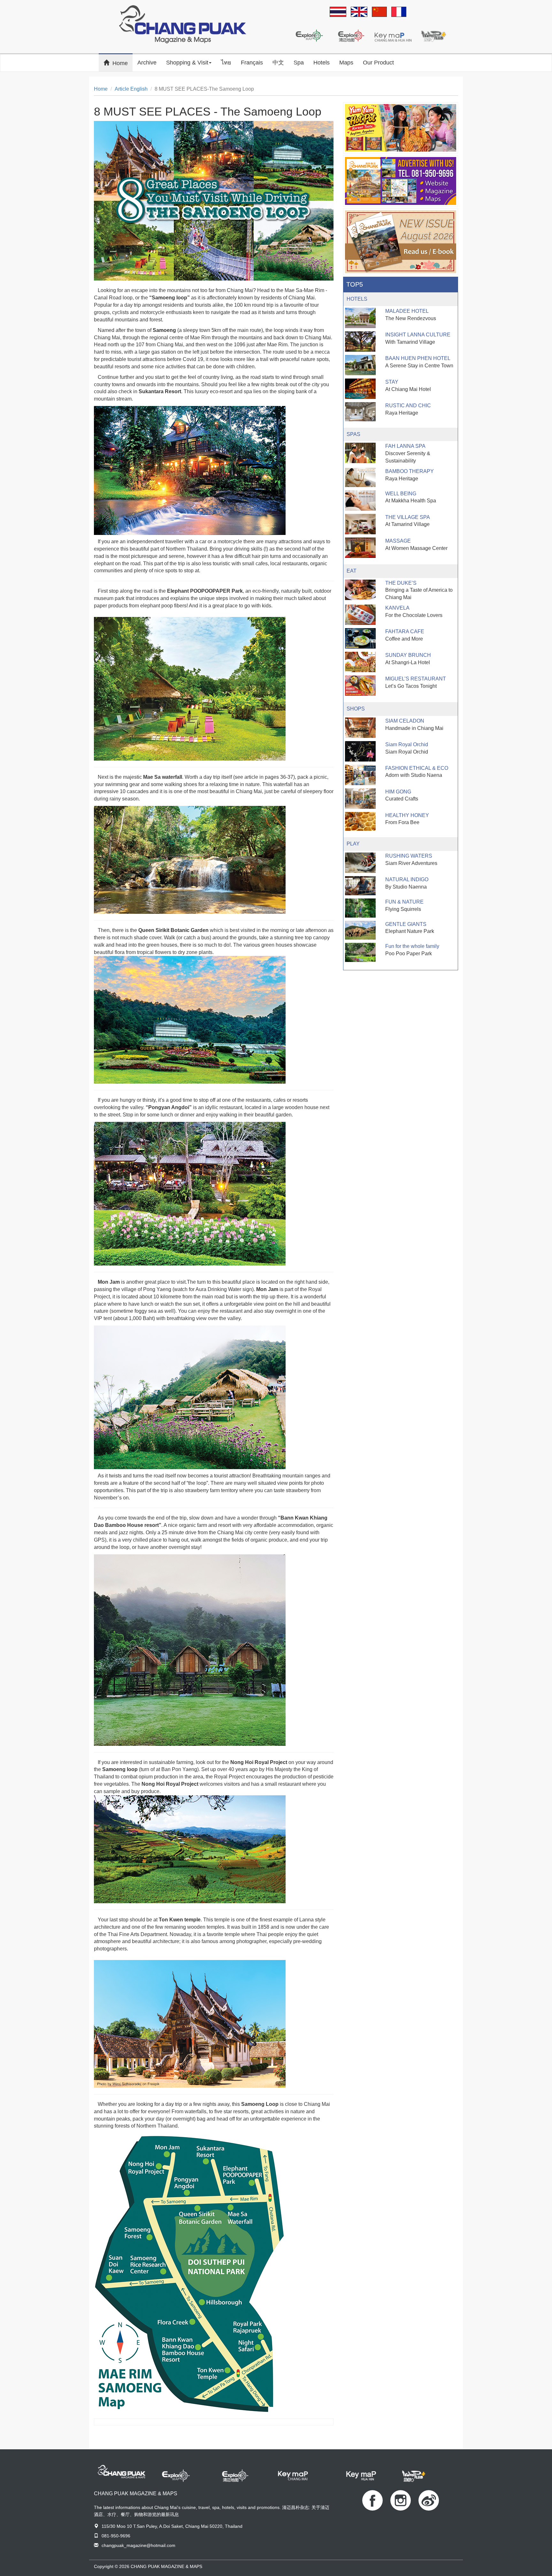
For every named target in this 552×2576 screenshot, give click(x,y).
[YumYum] (401, 128)
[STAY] (360, 389)
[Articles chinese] (379, 12)
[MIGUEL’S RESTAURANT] (360, 686)
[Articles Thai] (338, 12)
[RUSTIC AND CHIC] (360, 412)
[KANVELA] (360, 615)
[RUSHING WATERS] (360, 863)
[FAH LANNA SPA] (360, 453)
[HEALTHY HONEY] (360, 822)
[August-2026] (401, 242)
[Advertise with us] (401, 181)
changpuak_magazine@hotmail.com (138, 2545)
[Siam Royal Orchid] (360, 751)
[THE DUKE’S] (360, 590)
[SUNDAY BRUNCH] (360, 662)
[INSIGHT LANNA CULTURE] (360, 342)
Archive (147, 63)
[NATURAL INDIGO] (360, 886)
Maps (346, 63)
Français (252, 63)
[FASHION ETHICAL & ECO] (360, 775)
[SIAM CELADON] (360, 728)
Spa (299, 63)
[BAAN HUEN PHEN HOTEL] (360, 365)
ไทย (226, 63)
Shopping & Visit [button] (187, 63)
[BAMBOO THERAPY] (360, 477)
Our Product (378, 63)
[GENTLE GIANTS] (360, 930)
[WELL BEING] (360, 500)
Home (123, 63)
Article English (131, 89)
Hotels (322, 63)
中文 (278, 63)
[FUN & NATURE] (360, 908)
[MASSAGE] (360, 548)
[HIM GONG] (360, 799)
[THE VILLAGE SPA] (360, 524)
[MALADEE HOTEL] (360, 318)
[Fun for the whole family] (360, 952)
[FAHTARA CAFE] (360, 638)
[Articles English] (359, 12)
